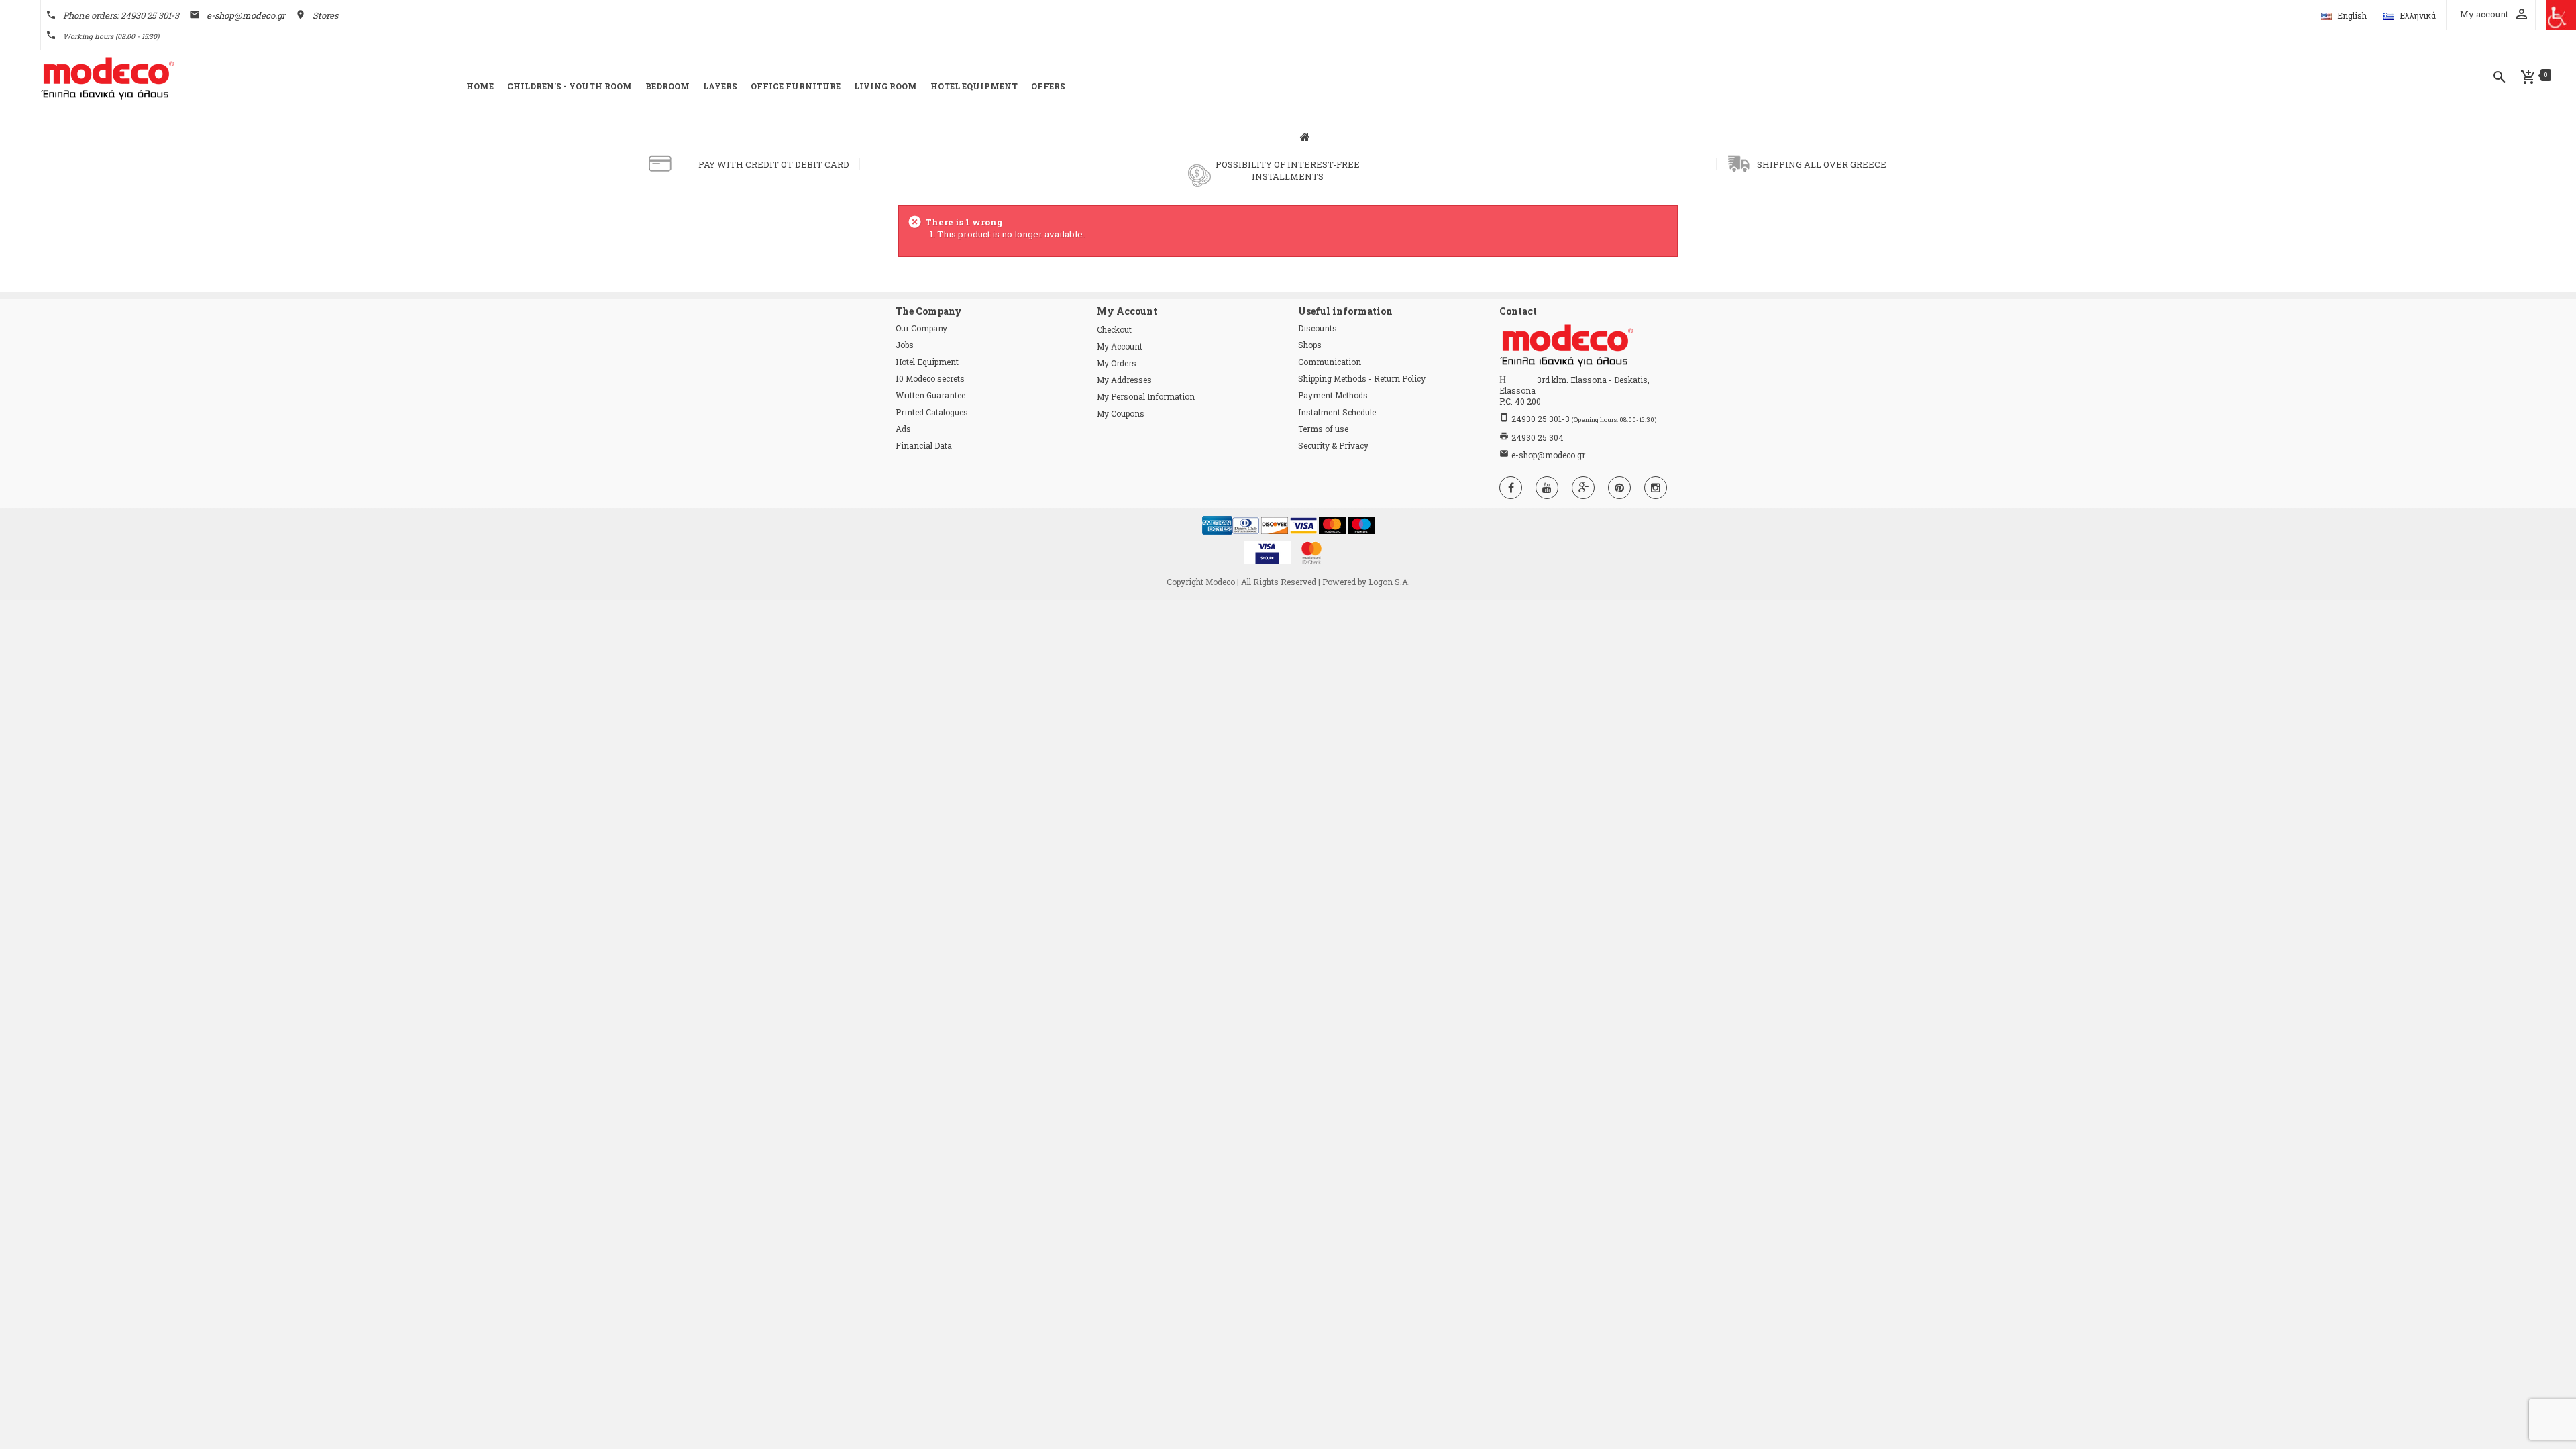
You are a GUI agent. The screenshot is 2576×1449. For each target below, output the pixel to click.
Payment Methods (1333, 395)
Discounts (1318, 328)
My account (1120, 346)
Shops (1310, 345)
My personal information (1146, 396)
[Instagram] (1656, 488)
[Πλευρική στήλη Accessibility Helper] (2561, 15)
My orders (1117, 363)
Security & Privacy (1333, 445)
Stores (325, 15)
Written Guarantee (930, 395)
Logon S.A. (1389, 582)
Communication (1330, 362)
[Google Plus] (1583, 488)
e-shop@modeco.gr (246, 15)
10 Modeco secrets (930, 378)
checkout (1114, 329)
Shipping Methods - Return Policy (1362, 378)
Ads (903, 429)
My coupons (1121, 413)
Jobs (905, 345)
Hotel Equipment (927, 362)
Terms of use (1323, 429)
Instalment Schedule (1337, 412)
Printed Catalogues (932, 412)
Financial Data (924, 445)
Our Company (921, 328)
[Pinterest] (1619, 488)
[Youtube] (1547, 488)
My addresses (1124, 380)
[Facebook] (1511, 488)
